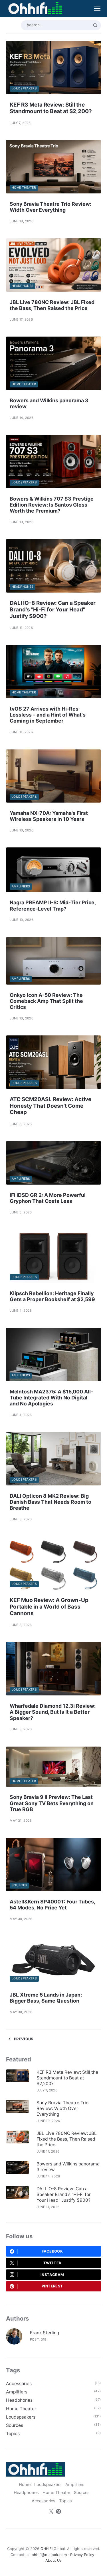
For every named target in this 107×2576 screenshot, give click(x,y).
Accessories (19, 2384)
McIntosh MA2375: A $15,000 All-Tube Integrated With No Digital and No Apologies (51, 1398)
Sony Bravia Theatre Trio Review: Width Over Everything (51, 207)
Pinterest (52, 2286)
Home (25, 2485)
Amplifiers (21, 886)
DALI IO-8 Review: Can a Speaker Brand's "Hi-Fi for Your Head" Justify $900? (53, 610)
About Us (53, 2560)
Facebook (52, 2251)
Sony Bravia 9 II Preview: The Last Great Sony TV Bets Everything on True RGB (52, 1803)
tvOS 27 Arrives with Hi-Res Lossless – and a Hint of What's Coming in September (48, 715)
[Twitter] (51, 2512)
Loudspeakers (24, 88)
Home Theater (24, 188)
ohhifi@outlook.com (49, 2555)
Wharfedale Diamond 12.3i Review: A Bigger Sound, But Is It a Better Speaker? (53, 1712)
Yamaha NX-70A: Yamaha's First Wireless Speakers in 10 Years (49, 816)
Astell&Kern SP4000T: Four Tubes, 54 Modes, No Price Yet (52, 1905)
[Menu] (94, 9)
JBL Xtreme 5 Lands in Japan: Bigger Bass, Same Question (46, 1998)
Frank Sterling (45, 2333)
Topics (13, 2434)
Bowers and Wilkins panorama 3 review (68, 2167)
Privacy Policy (82, 2555)
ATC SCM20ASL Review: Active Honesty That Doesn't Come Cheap (51, 1106)
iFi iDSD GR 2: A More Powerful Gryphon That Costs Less (48, 1198)
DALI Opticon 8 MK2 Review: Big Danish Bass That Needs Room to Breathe (51, 1502)
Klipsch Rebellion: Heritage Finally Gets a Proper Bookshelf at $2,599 (52, 1296)
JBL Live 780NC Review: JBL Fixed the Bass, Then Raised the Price (52, 305)
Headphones (23, 286)
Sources (19, 1885)
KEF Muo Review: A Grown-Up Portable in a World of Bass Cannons (49, 1607)
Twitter (52, 2263)
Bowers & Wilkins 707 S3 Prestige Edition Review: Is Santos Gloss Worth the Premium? (52, 505)
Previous (23, 2039)
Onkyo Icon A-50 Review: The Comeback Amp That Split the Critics (46, 1001)
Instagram (52, 2275)
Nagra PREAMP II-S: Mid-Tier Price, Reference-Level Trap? (53, 905)
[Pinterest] (58, 2512)
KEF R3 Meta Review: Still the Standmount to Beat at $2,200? (51, 108)
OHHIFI (47, 2549)
